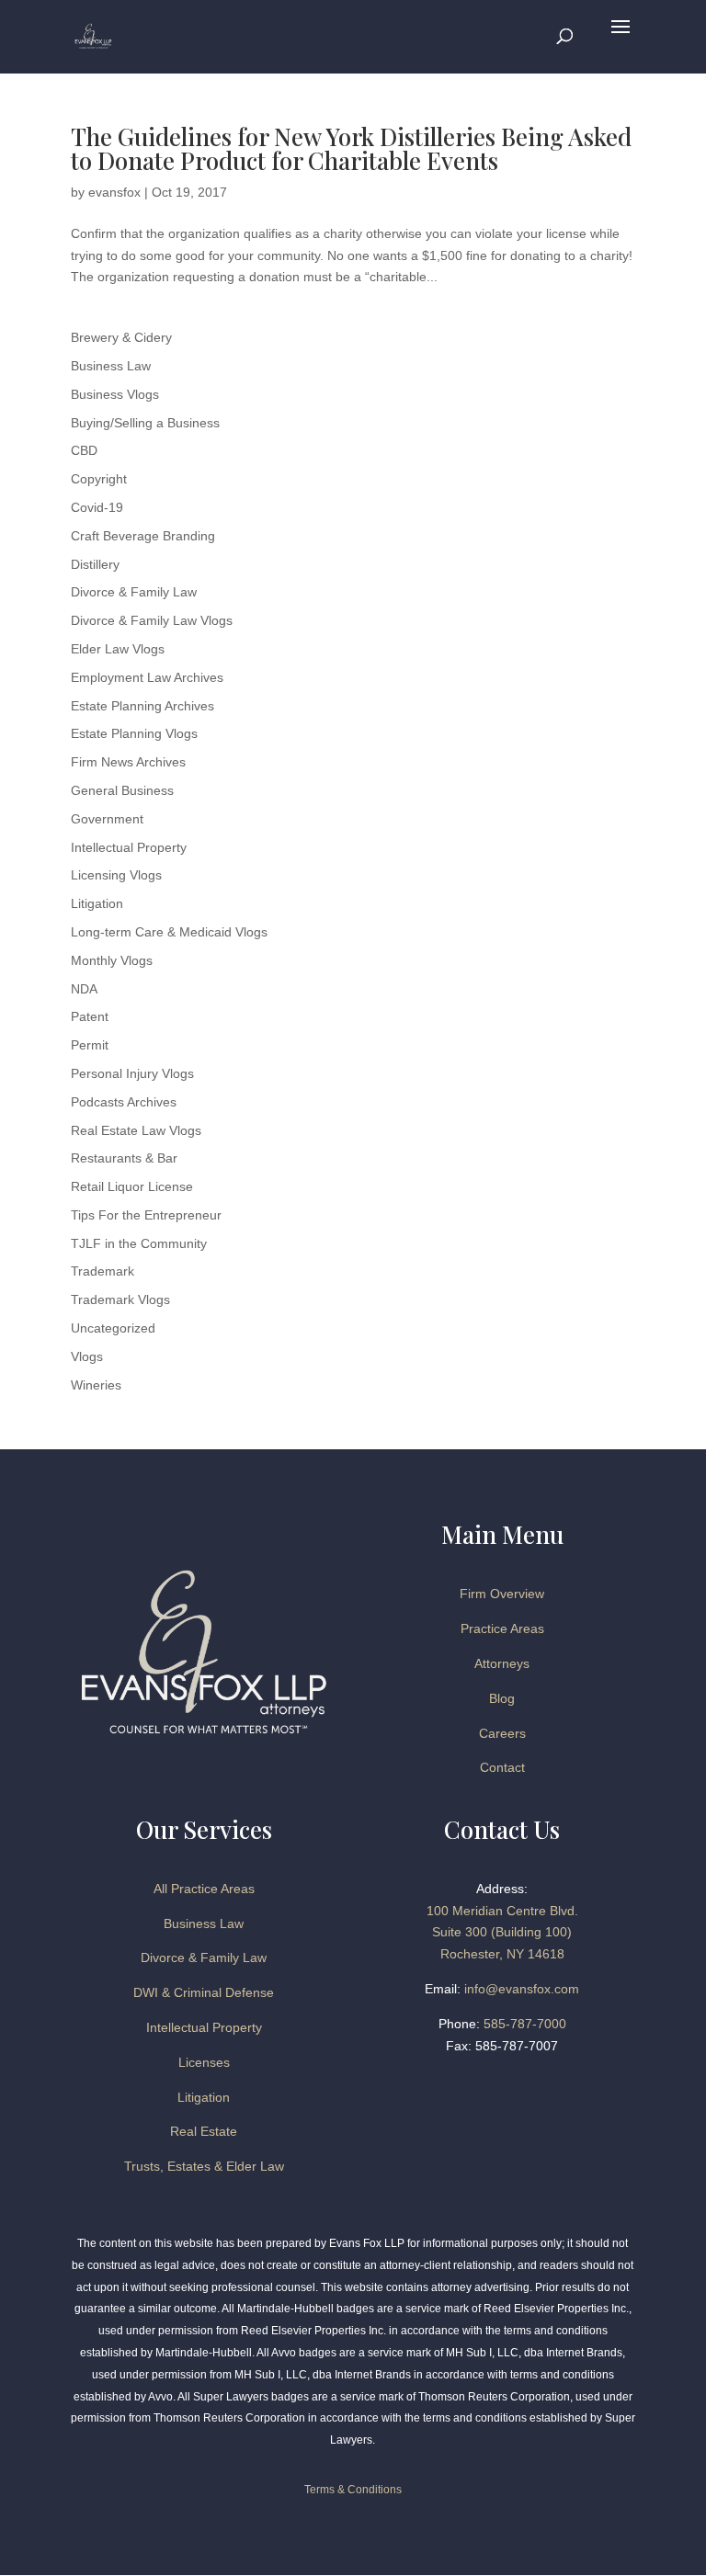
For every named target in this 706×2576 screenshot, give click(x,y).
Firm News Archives (128, 762)
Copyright (99, 479)
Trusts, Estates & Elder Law (204, 2166)
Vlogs (87, 1356)
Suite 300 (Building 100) (502, 1932)
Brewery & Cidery (121, 337)
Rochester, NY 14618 (502, 1954)
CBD (84, 450)
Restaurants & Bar (124, 1158)
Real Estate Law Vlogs (136, 1130)
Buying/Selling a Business (145, 423)
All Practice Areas (204, 1889)
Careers (502, 1733)
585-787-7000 (525, 2024)
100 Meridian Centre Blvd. (502, 1911)
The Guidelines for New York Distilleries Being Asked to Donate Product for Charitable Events (351, 148)
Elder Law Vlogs (118, 649)
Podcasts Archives (124, 1102)
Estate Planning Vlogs (134, 733)
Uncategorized (113, 1328)
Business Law (111, 366)
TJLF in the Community (139, 1243)
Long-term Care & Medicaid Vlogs (169, 932)
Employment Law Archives (147, 677)
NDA (84, 989)
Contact (502, 1767)
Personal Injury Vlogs (132, 1073)
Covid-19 (97, 507)
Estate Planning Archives (142, 706)
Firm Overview (502, 1594)
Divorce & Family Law (134, 592)
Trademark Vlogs (120, 1299)
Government (107, 819)
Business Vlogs (115, 394)
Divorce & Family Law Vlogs (152, 620)
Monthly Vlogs (112, 960)
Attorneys (502, 1663)
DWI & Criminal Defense (204, 1992)
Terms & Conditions (353, 2490)
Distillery (95, 564)
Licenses (204, 2062)
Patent (90, 1016)
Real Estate (204, 2131)
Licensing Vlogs (116, 875)
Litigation (97, 903)
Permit (90, 1045)
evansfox (114, 192)
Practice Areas (502, 1628)
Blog (502, 1698)
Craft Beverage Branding (143, 536)
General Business (122, 790)
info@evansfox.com (522, 1989)
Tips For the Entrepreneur (146, 1215)
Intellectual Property (129, 847)
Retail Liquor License (132, 1186)
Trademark (102, 1271)
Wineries (96, 1385)
